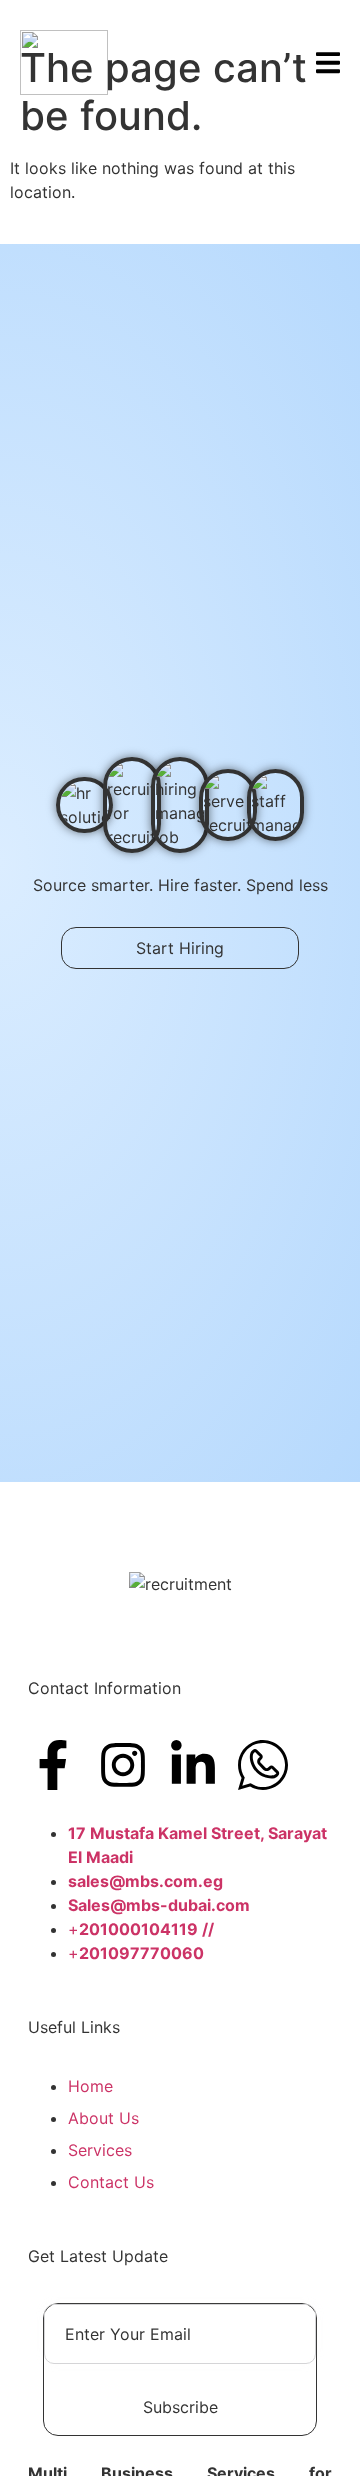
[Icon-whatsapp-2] (263, 1765)
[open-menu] (328, 65)
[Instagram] (123, 1765)
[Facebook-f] (53, 1765)
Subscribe (180, 2407)
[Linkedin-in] (193, 1765)
